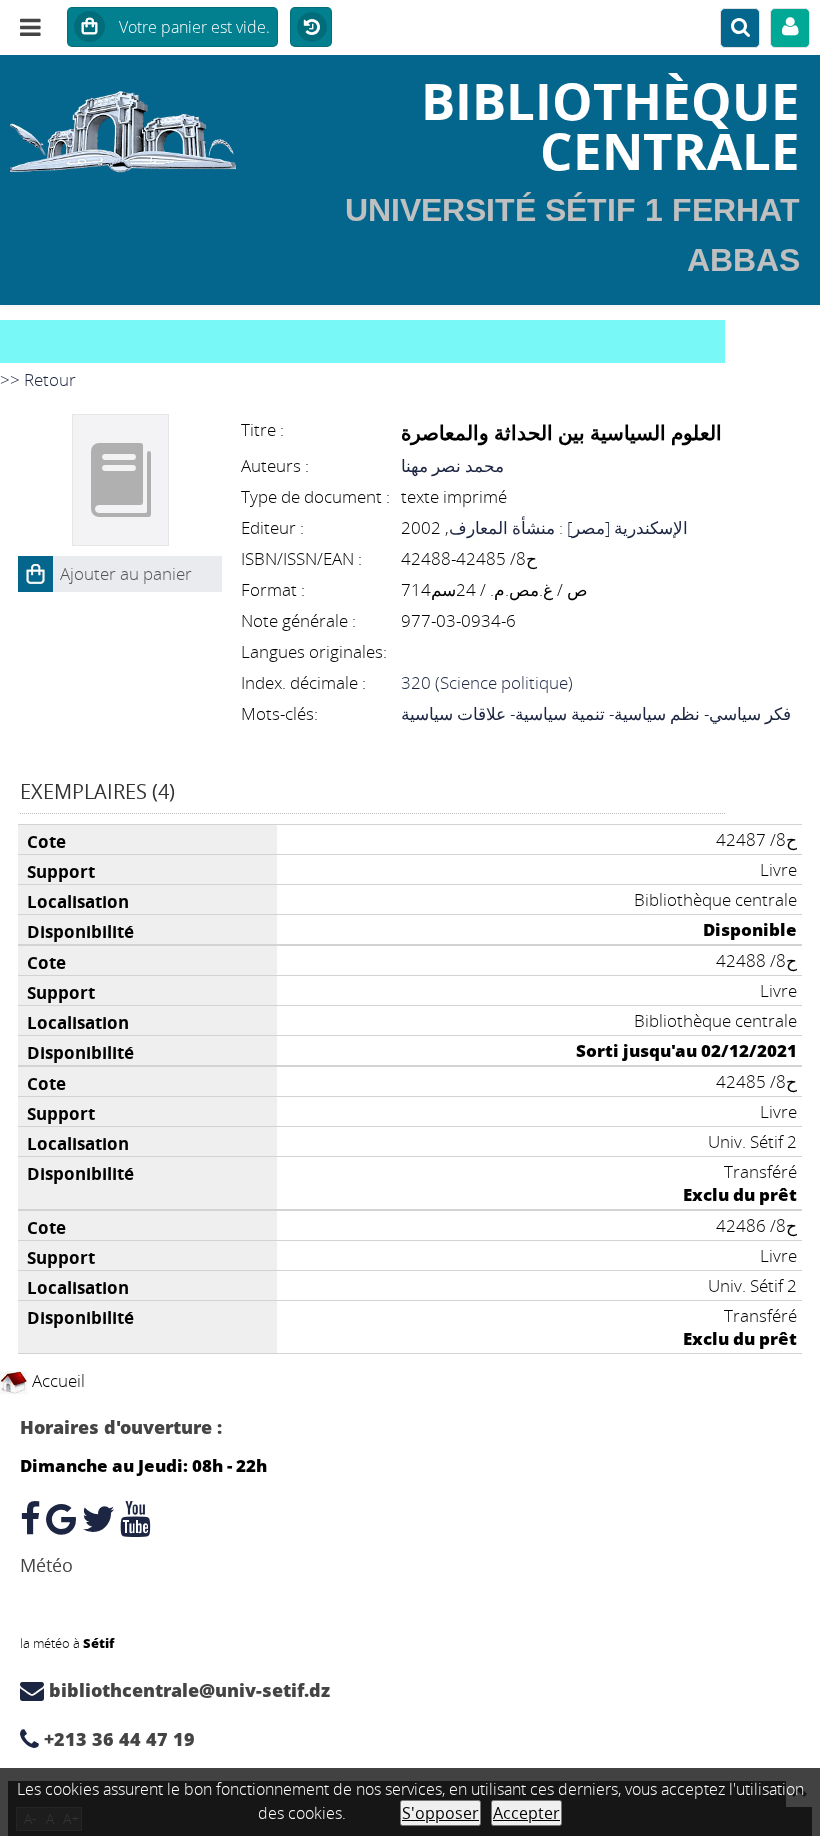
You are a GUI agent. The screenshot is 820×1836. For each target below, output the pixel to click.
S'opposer (440, 1813)
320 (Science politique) (487, 682)
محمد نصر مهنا (452, 465)
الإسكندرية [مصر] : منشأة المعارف (568, 527)
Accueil (56, 1380)
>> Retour (38, 379)
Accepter (526, 1813)
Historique (311, 28)
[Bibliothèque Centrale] (136, 125)
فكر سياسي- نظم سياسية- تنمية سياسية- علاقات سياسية (596, 713)
